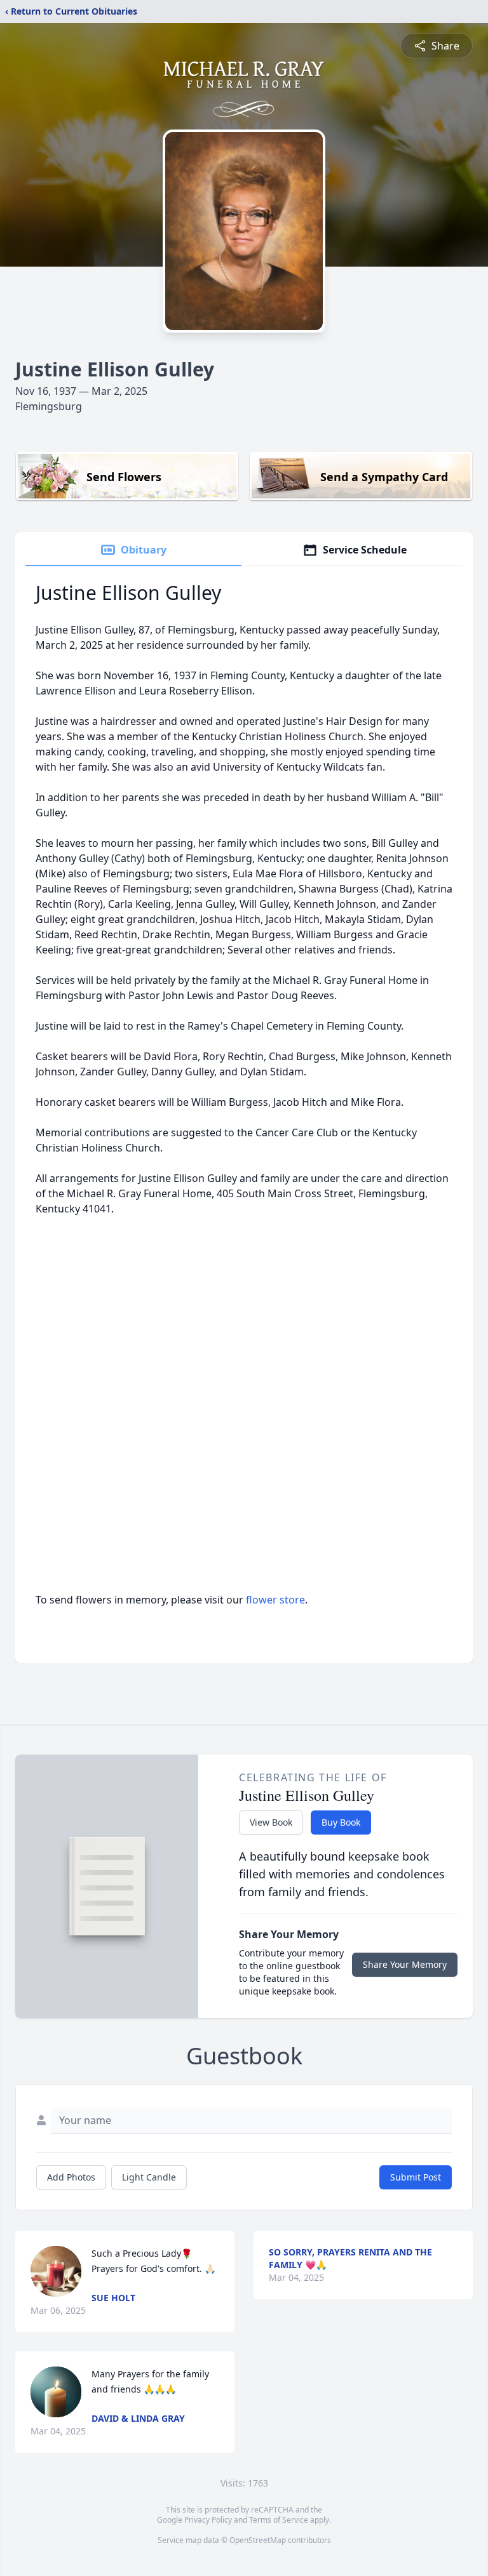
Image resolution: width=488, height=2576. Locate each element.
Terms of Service (279, 2520)
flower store (275, 1600)
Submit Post (416, 2177)
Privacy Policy (208, 2520)
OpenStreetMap (258, 2540)
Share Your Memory (405, 1964)
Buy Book (341, 1822)
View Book (271, 1822)
